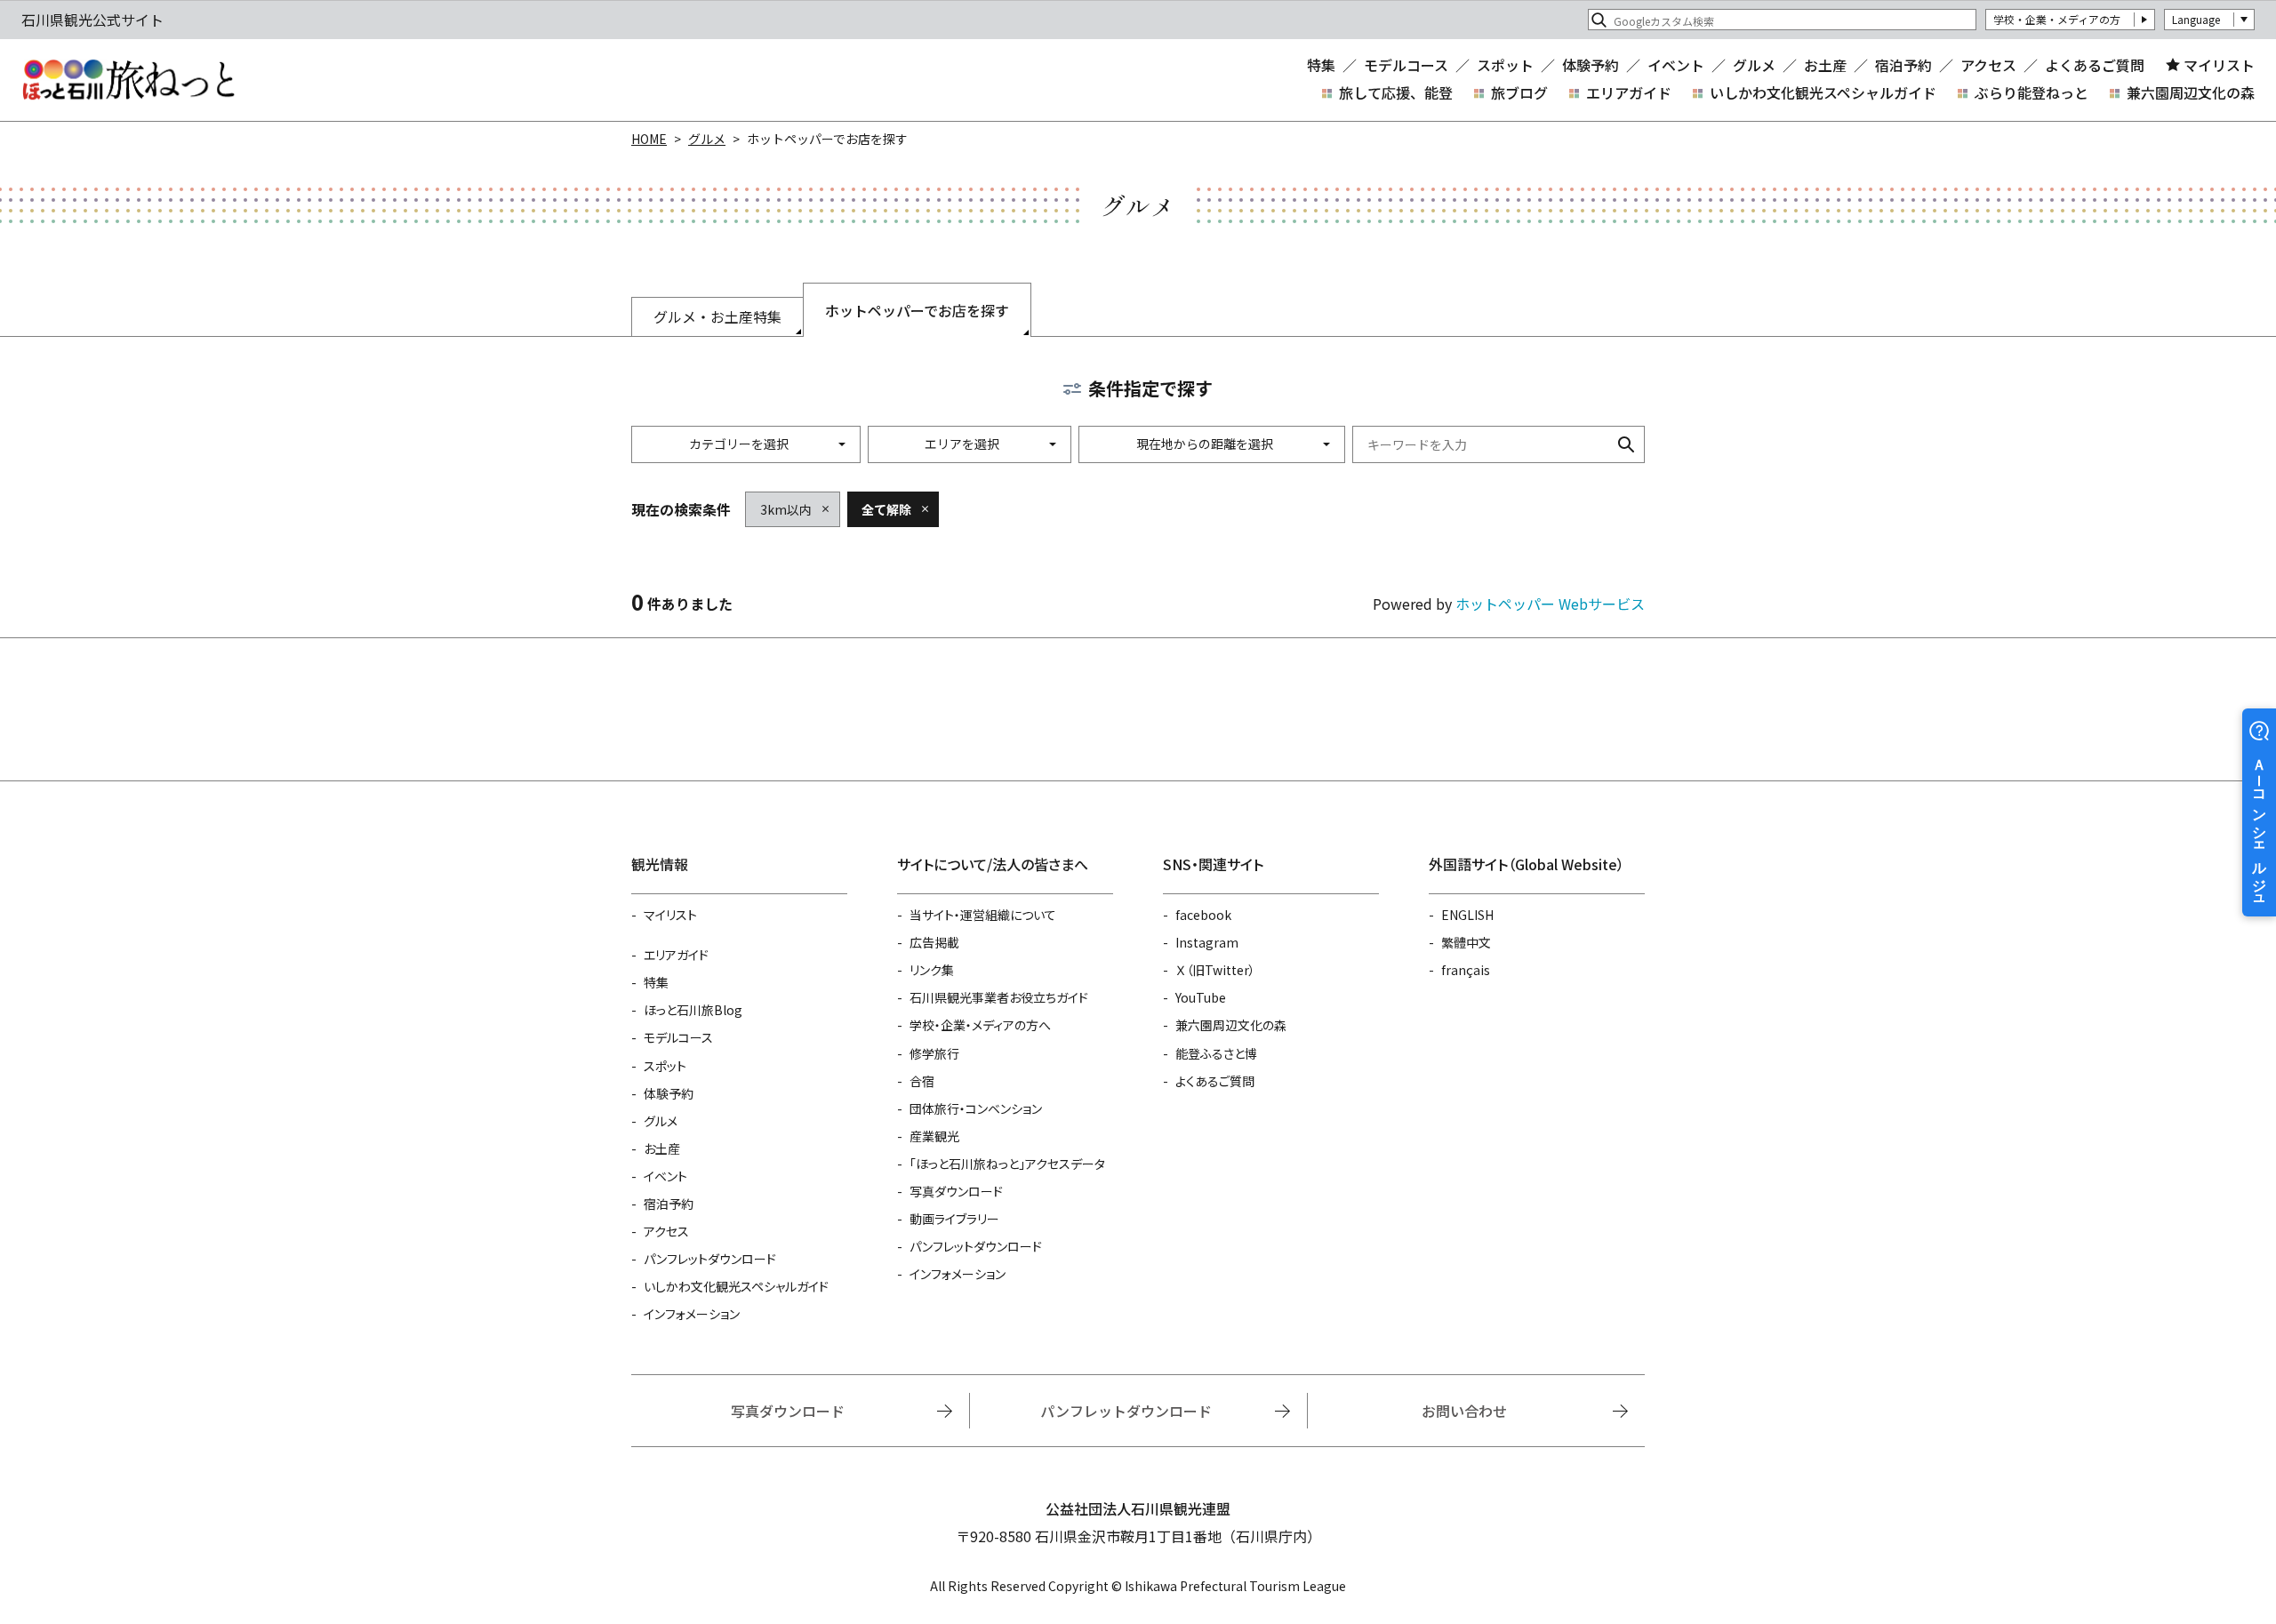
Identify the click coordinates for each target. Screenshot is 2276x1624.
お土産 (1825, 65)
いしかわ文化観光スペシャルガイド (1823, 92)
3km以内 (786, 509)
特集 (1321, 65)
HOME (649, 139)
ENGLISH (1467, 915)
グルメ (1754, 65)
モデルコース (1406, 65)
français (1466, 970)
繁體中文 (1466, 942)
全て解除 (886, 509)
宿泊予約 (1903, 65)
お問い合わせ (1464, 1411)
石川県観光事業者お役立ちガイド (999, 997)
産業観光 (934, 1136)
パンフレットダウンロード (710, 1259)
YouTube (1201, 997)
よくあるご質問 (2095, 65)
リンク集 (932, 970)
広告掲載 (934, 942)
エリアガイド (1629, 92)
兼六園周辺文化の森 (2191, 92)
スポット (1505, 65)
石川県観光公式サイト (128, 80)
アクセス (1988, 65)
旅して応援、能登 (1396, 92)
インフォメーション (692, 1314)
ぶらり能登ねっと (2032, 92)
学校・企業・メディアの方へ (980, 1025)
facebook (1203, 915)
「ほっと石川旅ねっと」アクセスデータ (1007, 1164)
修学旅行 (934, 1053)
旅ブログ (1519, 92)
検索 (1626, 444)
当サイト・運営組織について (983, 915)
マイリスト (2219, 65)
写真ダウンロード (956, 1191)
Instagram (1207, 942)
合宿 (922, 1081)
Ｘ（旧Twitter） (1215, 970)
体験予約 (1591, 65)
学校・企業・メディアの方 (2057, 19)
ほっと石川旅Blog (693, 1010)
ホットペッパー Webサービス (1550, 604)
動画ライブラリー (954, 1219)
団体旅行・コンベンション (976, 1108)
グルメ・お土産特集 (717, 316)
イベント (1676, 65)
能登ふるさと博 (1216, 1053)
